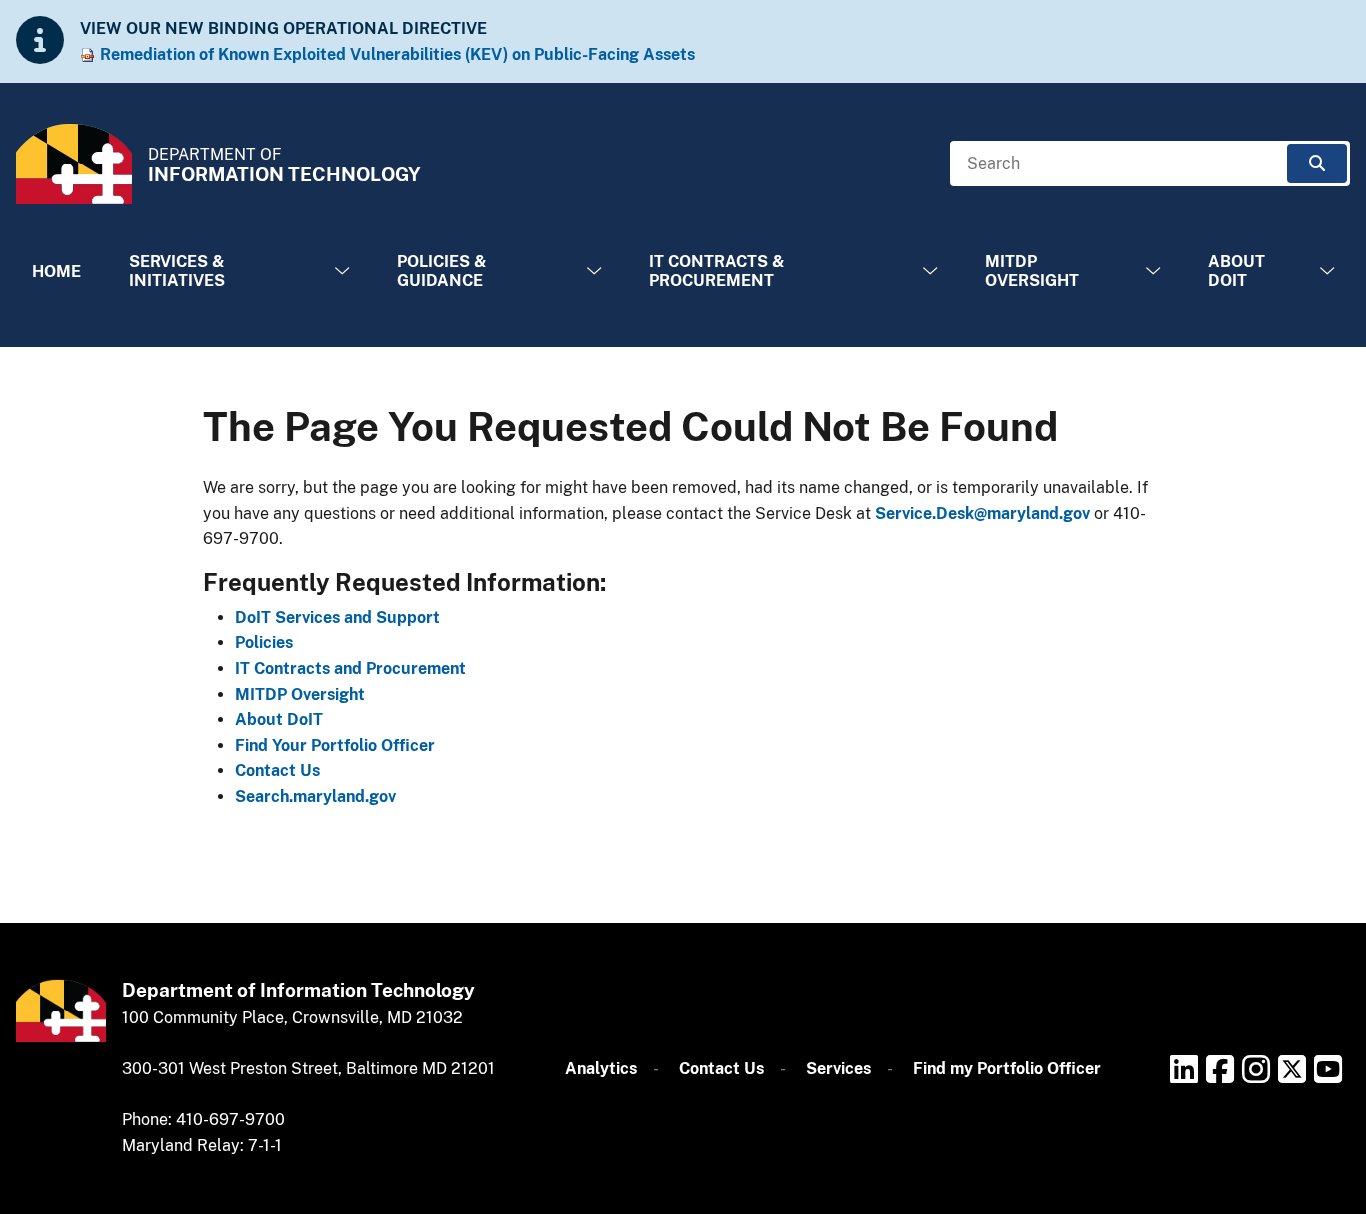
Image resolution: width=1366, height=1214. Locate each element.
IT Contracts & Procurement (717, 271)
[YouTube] (1328, 1069)
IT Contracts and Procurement (350, 668)
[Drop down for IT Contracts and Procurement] (930, 271)
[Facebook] (1220, 1069)
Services (838, 1068)
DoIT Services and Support (337, 617)
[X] (1292, 1069)
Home (56, 271)
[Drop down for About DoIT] (1327, 271)
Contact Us (277, 770)
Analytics (601, 1068)
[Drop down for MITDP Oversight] (1153, 271)
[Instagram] (1256, 1069)
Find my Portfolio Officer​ (1007, 1068)
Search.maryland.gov (315, 796)
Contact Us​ (721, 1068)
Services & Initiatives (177, 271)
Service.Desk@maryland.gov (982, 513)
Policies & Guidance (442, 271)
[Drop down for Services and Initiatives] (342, 271)
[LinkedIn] (1184, 1069)
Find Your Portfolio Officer (335, 745)
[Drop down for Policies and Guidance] (594, 271)
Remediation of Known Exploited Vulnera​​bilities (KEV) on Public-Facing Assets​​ (397, 54)
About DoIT (1236, 271)
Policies (264, 642)
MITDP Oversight (1032, 271)
